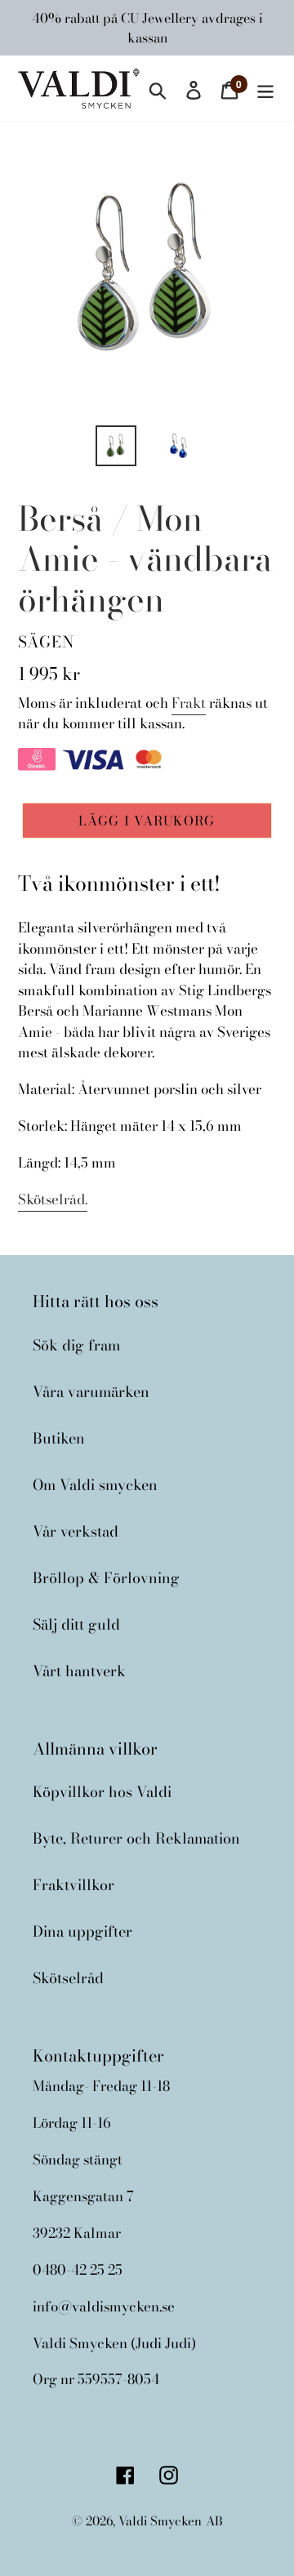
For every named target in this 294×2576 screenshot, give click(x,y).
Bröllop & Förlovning (106, 1578)
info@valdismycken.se (104, 2307)
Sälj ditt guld (76, 1624)
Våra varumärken (91, 1392)
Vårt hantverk (79, 1671)
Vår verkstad (76, 1531)
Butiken (59, 1438)
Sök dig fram (76, 1345)
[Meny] (265, 88)
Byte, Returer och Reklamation (136, 1838)
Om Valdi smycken (95, 1485)
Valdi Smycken (160, 2521)
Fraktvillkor (73, 1885)
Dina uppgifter (82, 1931)
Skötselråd (68, 1978)
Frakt (189, 703)
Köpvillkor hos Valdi (102, 1792)
